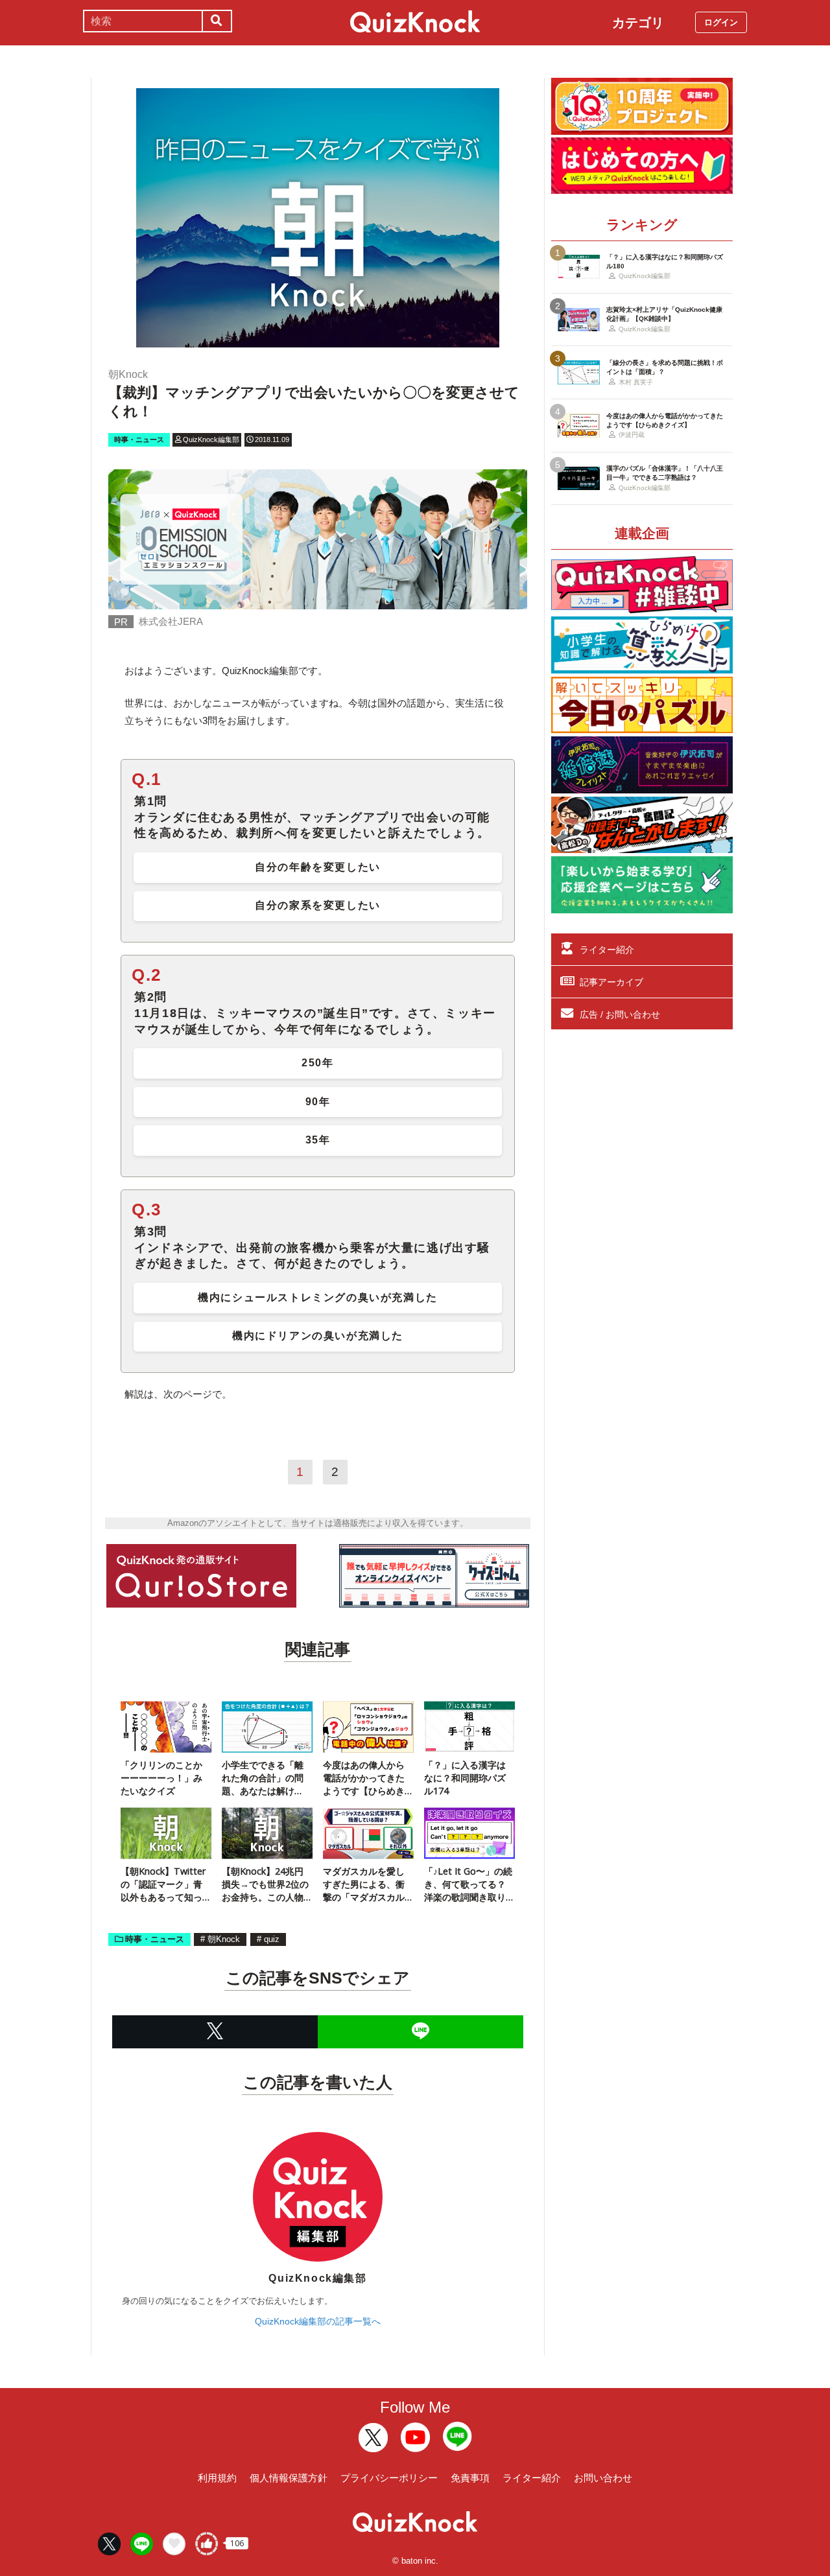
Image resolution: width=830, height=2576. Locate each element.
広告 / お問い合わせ (620, 1014)
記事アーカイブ (611, 982)
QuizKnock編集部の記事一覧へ (318, 2321)
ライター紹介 (607, 950)
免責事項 (470, 2478)
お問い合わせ (603, 2478)
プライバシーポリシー (389, 2478)
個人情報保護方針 (289, 2478)
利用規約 (217, 2478)
